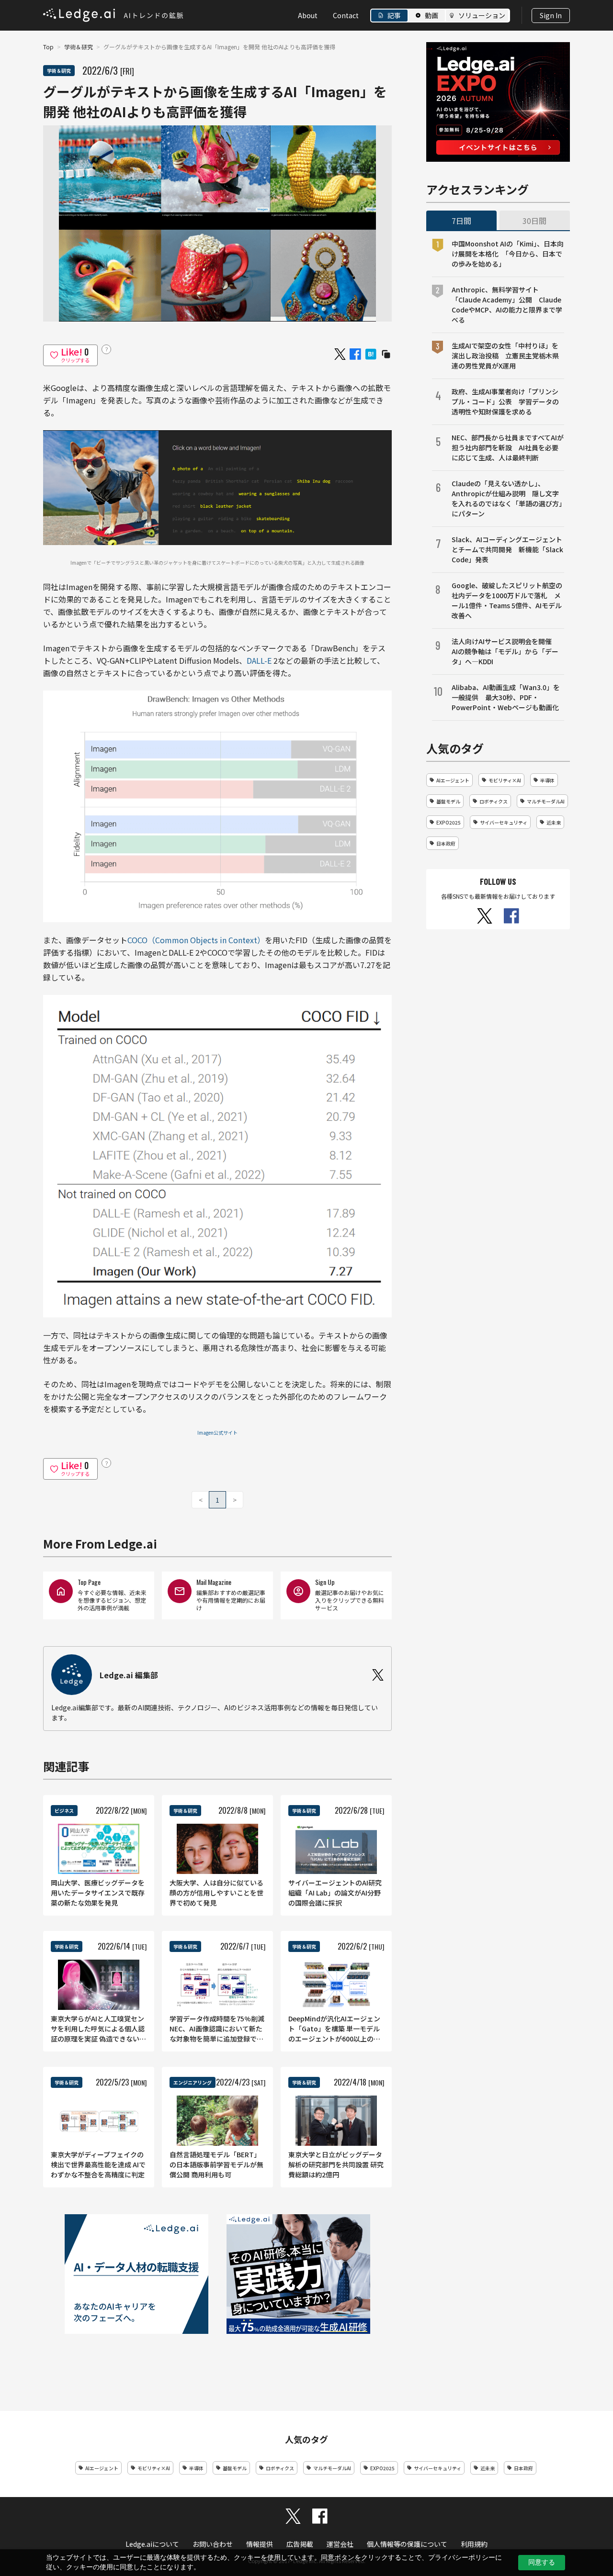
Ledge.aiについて (152, 2544)
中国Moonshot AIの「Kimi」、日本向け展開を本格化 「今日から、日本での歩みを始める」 (508, 254)
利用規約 (474, 2544)
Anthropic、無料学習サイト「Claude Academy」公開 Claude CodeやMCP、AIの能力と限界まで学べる (507, 305)
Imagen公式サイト (217, 1433)
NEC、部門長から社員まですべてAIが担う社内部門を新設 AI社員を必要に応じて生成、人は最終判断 (508, 447)
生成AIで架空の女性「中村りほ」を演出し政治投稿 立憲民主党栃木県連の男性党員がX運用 (505, 356)
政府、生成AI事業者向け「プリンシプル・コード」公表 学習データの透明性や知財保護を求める (505, 401)
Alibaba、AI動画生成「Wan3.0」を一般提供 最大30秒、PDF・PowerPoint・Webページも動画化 (506, 697)
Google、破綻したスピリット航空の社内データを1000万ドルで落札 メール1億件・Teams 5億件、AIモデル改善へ (507, 600)
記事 (394, 15)
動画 (431, 15)
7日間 (461, 221)
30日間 (534, 221)
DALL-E (259, 660)
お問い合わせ (213, 2544)
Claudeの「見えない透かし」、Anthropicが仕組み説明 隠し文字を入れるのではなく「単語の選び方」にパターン (507, 498)
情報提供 (260, 2544)
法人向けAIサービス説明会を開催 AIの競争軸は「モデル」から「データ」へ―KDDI (505, 651)
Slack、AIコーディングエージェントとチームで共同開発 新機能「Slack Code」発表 (507, 549)
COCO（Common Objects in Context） (196, 940)
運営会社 (340, 2544)
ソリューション (482, 15)
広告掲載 (300, 2544)
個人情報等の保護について (407, 2544)
